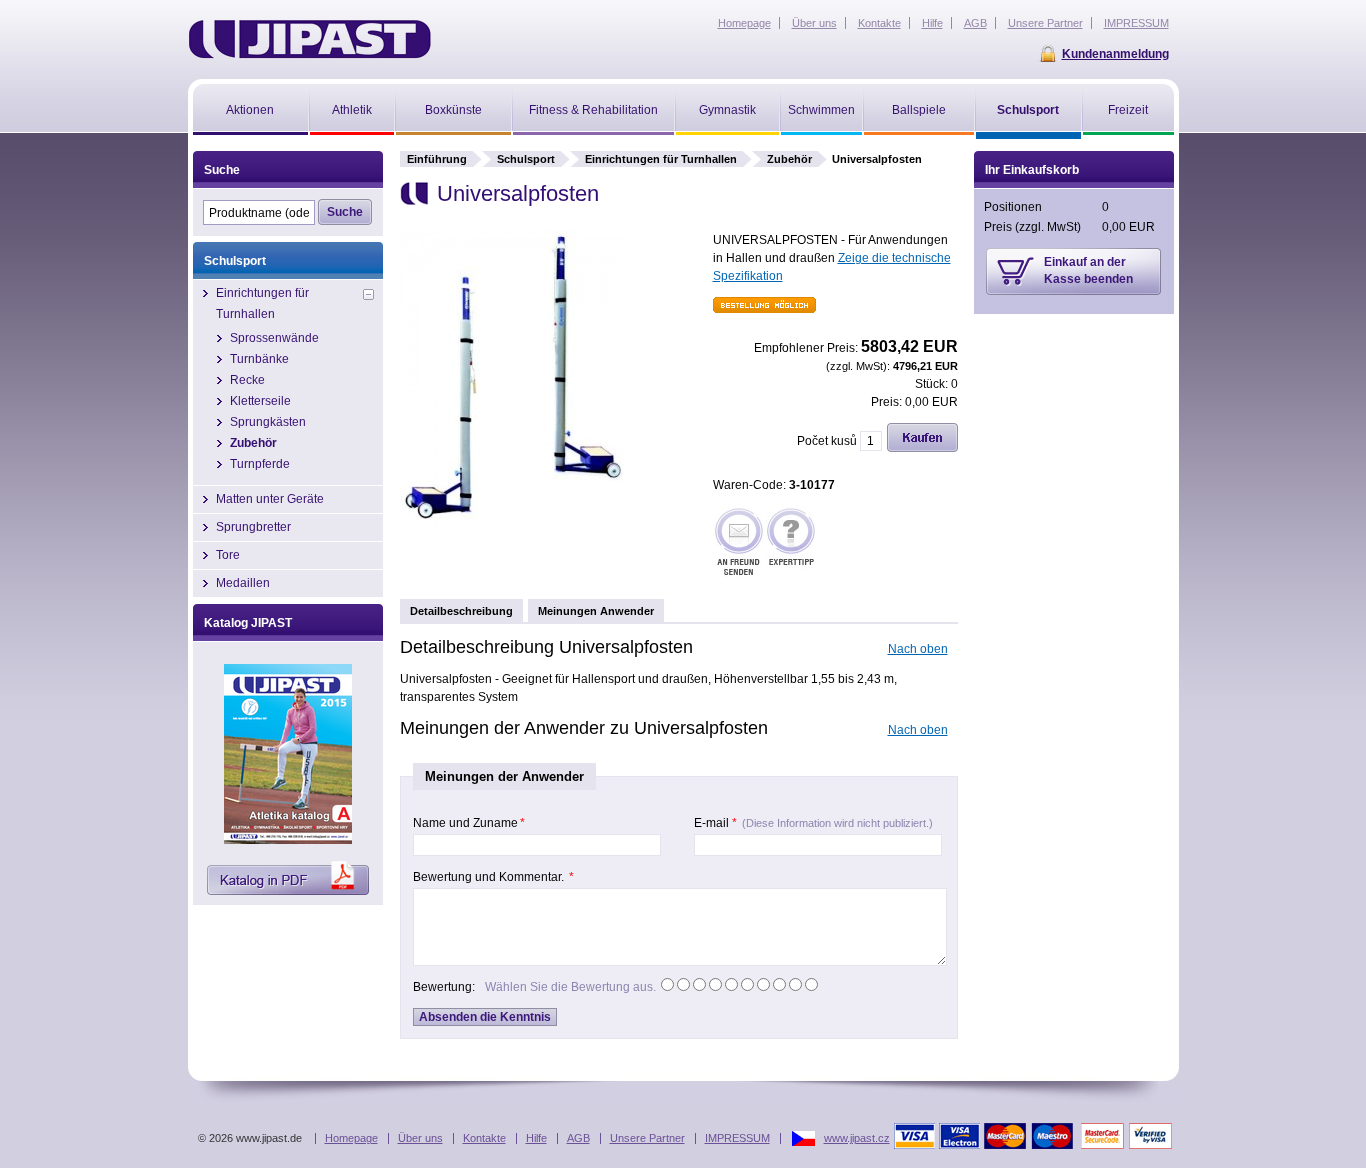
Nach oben (918, 649)
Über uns (420, 1138)
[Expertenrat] (791, 543)
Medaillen (243, 583)
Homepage (351, 1138)
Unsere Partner (647, 1138)
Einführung (437, 159)
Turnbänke (259, 359)
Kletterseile (260, 401)
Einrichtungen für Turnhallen (661, 159)
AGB (578, 1138)
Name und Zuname (469, 823)
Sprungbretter (253, 527)
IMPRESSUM (737, 1138)
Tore (228, 555)
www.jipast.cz (857, 1138)
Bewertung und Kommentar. (493, 877)
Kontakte (484, 1138)
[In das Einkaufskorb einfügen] (922, 448)
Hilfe (536, 1138)
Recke (247, 380)
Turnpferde (260, 464)
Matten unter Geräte (270, 499)
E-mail (813, 823)
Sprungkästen (268, 422)
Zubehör (789, 159)
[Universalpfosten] (512, 527)
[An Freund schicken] (739, 543)
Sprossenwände (274, 338)
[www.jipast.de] (309, 39)
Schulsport (526, 159)
